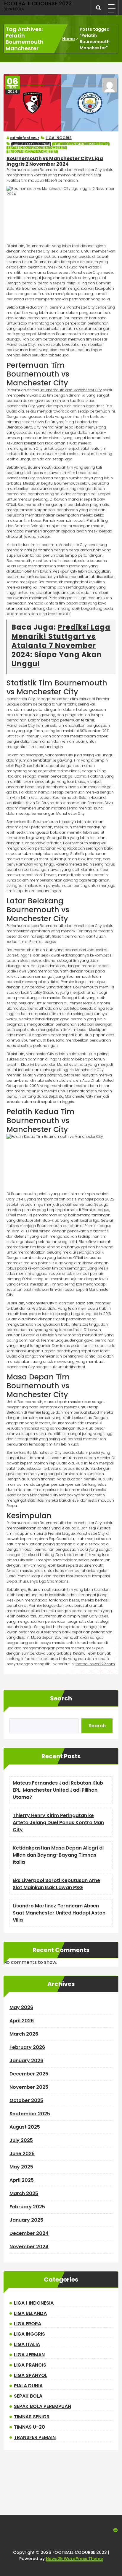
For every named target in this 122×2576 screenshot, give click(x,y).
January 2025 (26, 2220)
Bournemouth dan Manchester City (71, 390)
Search (61, 1698)
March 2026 (24, 2034)
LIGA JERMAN (29, 2355)
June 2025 (22, 2154)
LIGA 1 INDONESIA (34, 2303)
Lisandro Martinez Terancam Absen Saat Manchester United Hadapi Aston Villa (59, 1913)
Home (69, 39)
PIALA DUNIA (28, 2386)
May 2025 (21, 2167)
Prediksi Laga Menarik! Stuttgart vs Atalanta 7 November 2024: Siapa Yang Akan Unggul (61, 646)
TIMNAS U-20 (29, 2427)
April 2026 (22, 2021)
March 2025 (24, 2193)
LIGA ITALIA (27, 2344)
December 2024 (29, 2233)
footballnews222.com (95, 1664)
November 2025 (29, 2087)
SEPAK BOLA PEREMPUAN (42, 2406)
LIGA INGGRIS (59, 138)
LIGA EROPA (28, 2324)
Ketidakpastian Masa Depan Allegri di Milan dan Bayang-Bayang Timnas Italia (58, 1855)
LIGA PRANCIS (30, 2365)
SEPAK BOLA (28, 2396)
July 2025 (21, 2140)
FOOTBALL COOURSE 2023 (31, 144)
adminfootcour (25, 138)
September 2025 (30, 2114)
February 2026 (27, 2047)
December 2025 (29, 2074)
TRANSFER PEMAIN (35, 2437)
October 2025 (26, 2100)
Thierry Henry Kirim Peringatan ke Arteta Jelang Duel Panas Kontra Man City (58, 1823)
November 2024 (29, 2247)
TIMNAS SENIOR (32, 2417)
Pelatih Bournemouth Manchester (81, 144)
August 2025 (25, 2127)
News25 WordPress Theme (74, 2559)
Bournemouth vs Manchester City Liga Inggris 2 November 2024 (55, 161)
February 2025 (27, 2207)
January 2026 (26, 2061)
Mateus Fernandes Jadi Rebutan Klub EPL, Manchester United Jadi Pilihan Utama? (58, 1790)
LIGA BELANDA (30, 2313)
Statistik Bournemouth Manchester (37, 148)
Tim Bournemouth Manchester (32, 152)
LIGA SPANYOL (31, 2375)
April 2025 (22, 2180)
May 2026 (21, 2007)
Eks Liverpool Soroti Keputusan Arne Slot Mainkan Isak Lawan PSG (56, 1884)
